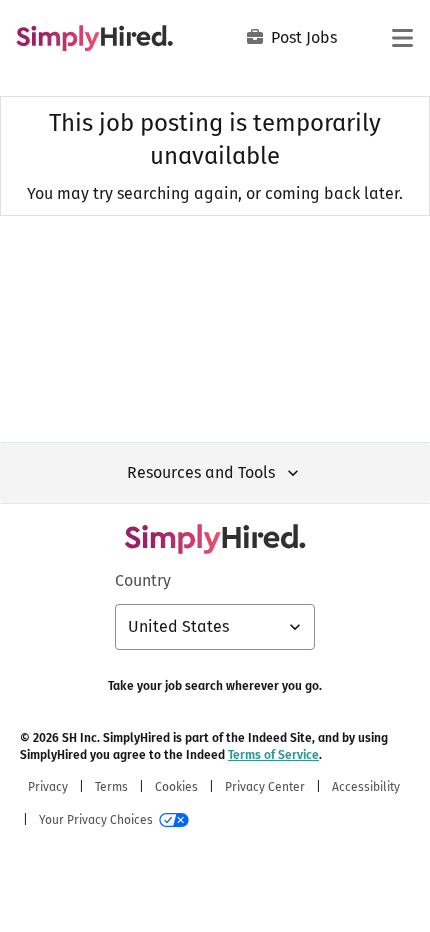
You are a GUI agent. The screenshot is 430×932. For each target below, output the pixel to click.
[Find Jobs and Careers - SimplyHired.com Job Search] (94, 38)
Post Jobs (304, 37)
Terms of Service (273, 755)
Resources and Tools (201, 472)
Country (143, 580)
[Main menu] (402, 38)
